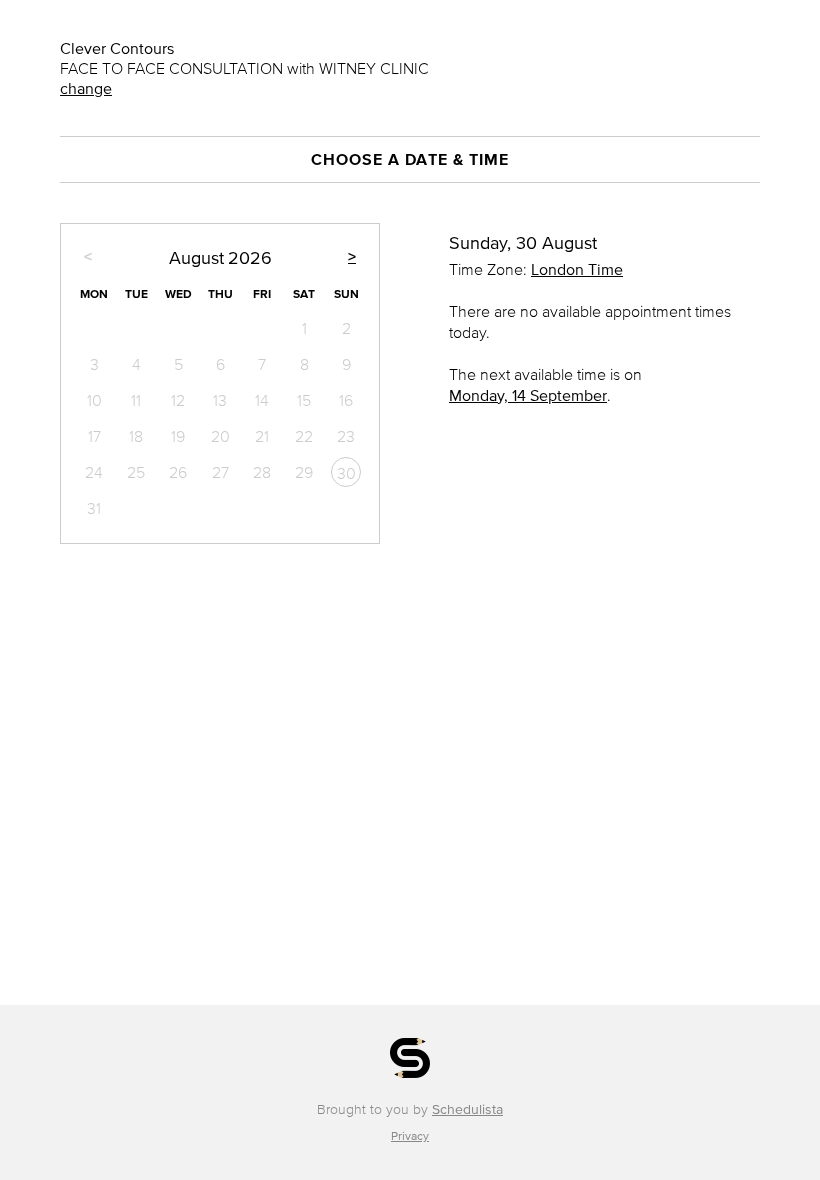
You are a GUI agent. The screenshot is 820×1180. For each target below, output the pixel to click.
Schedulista (467, 1109)
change (86, 88)
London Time (577, 269)
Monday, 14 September (528, 395)
